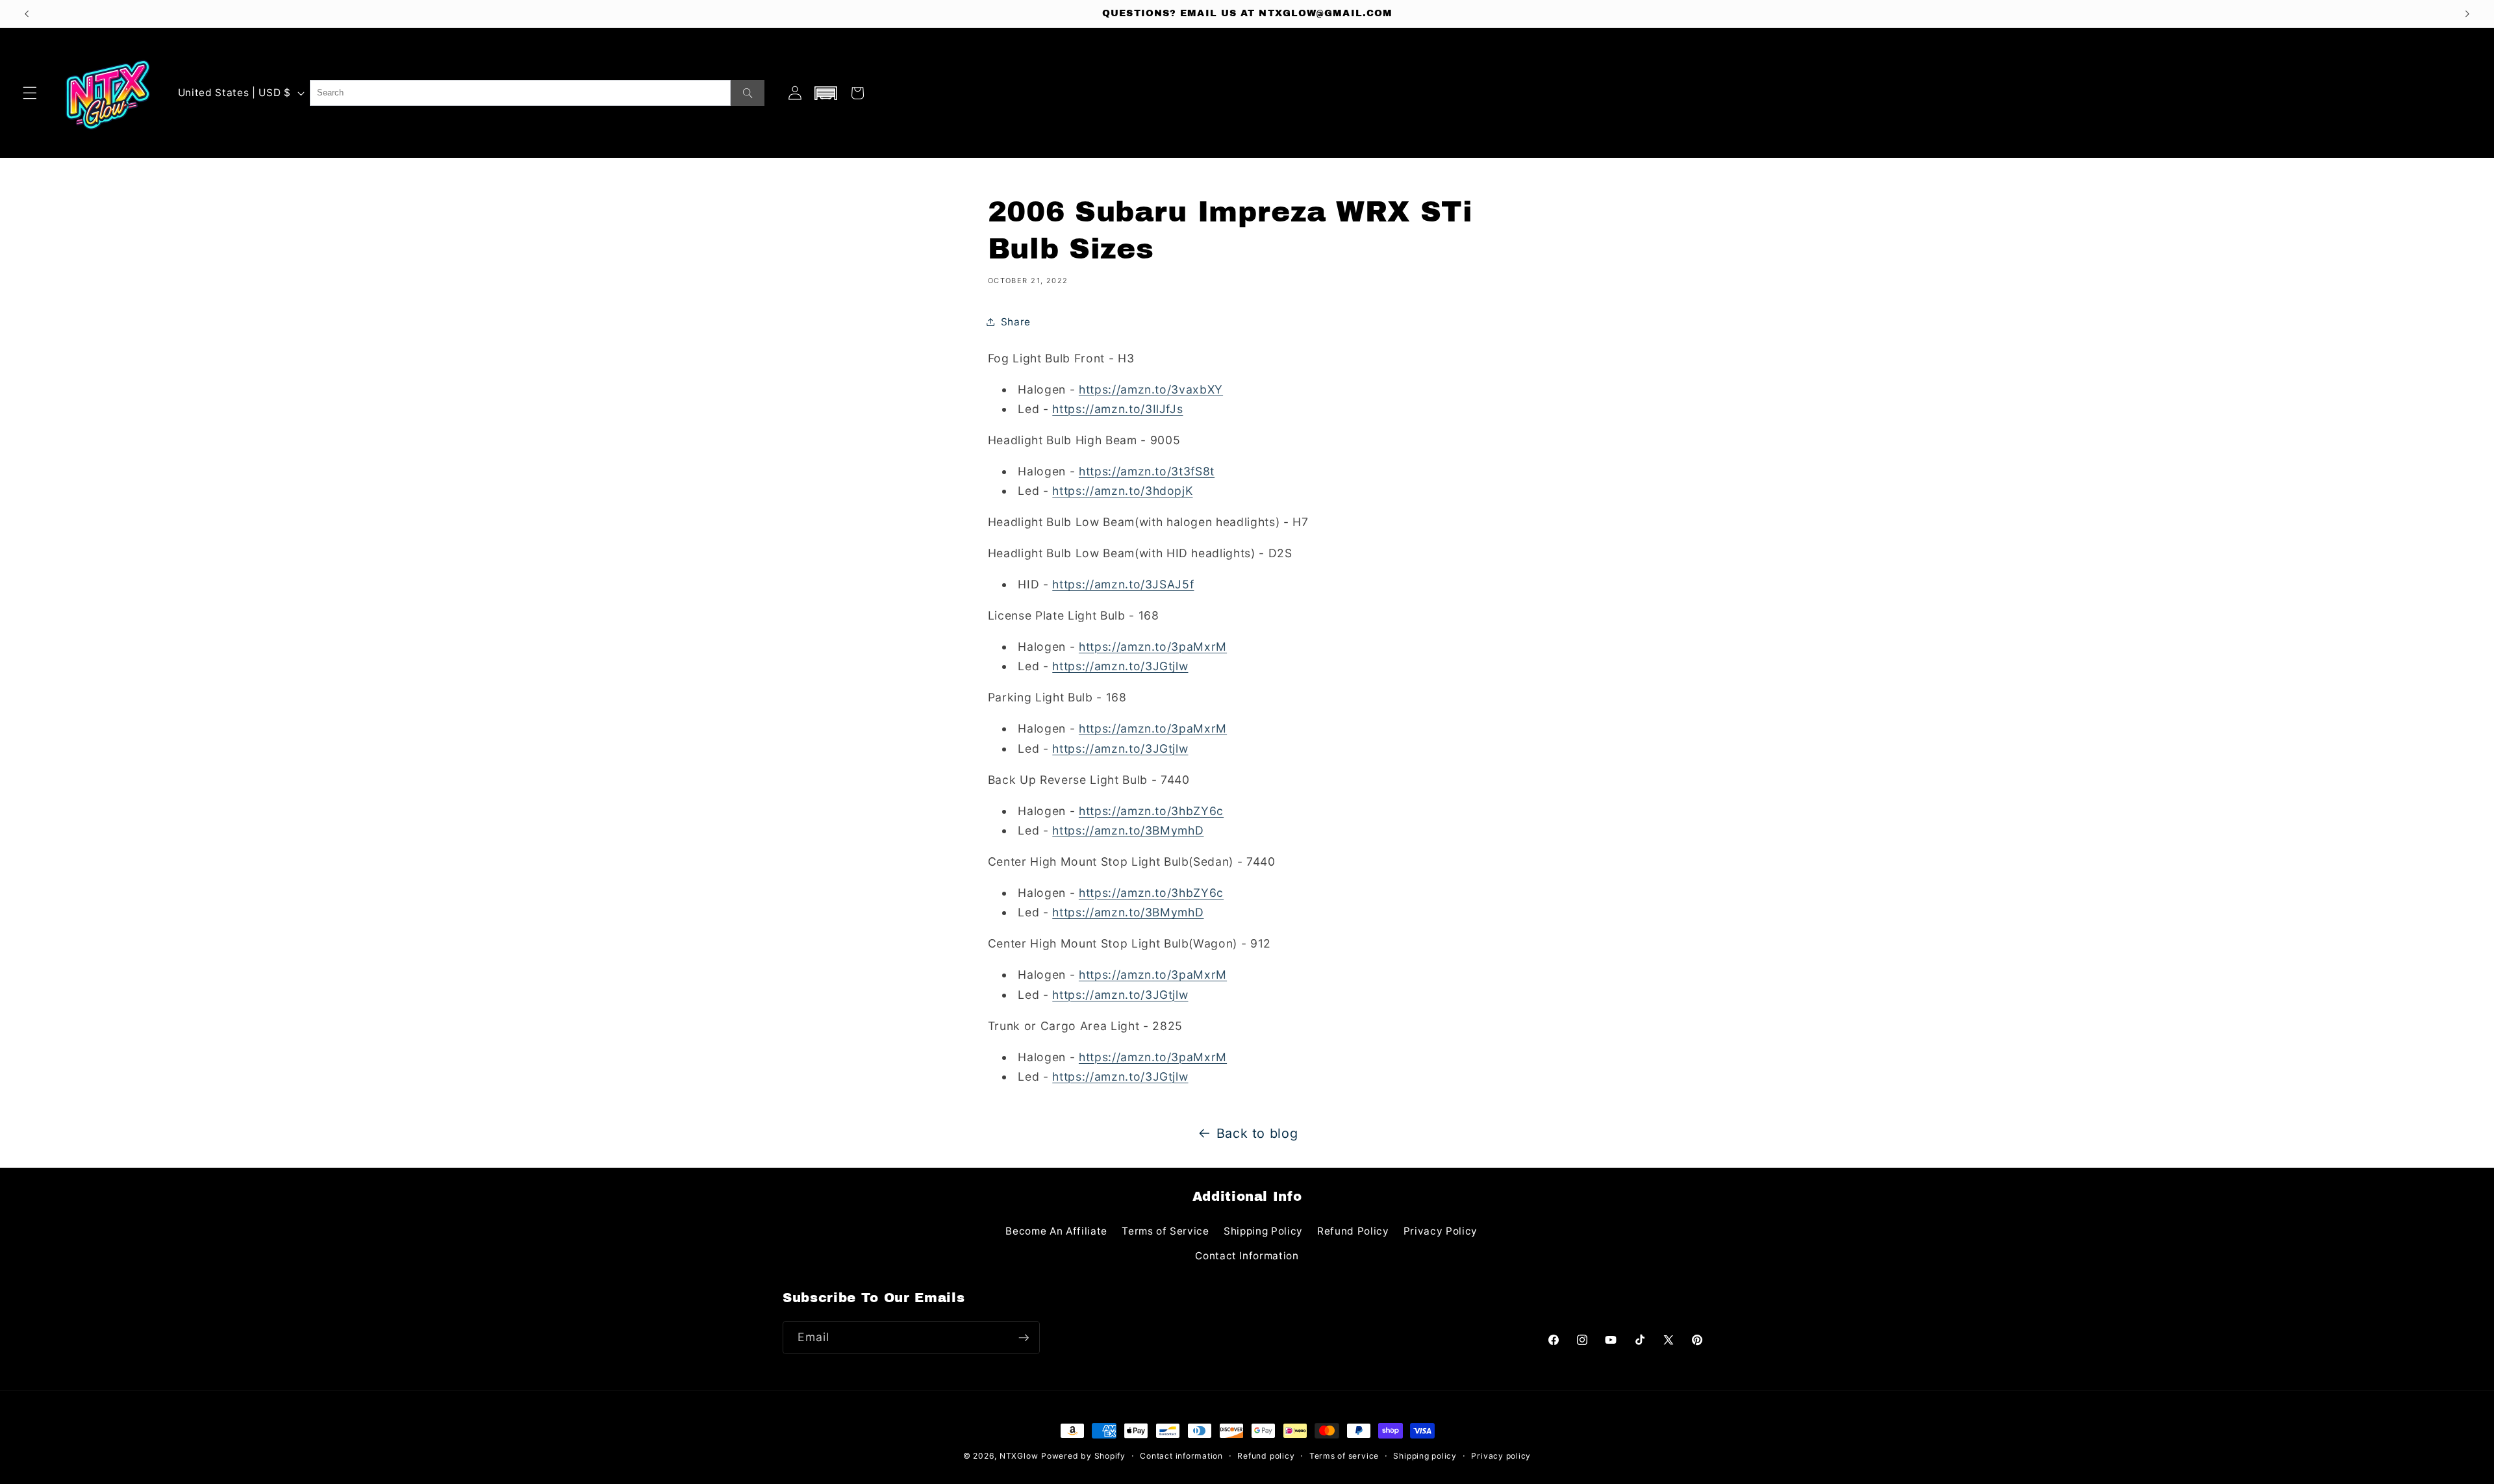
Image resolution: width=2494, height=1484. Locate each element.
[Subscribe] (1024, 1338)
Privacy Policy (1441, 1231)
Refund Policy (1353, 1231)
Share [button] (1016, 322)
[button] (30, 93)
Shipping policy (1425, 1456)
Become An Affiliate (1056, 1231)
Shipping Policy (1263, 1231)
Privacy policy (1501, 1456)
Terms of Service (1165, 1231)
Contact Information (1247, 1256)
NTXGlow (1019, 1456)
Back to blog (1257, 1133)
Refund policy (1266, 1456)
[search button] (748, 93)
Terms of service (1344, 1456)
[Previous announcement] (27, 14)
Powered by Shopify (1083, 1456)
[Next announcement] (2467, 14)
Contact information (1181, 1456)
